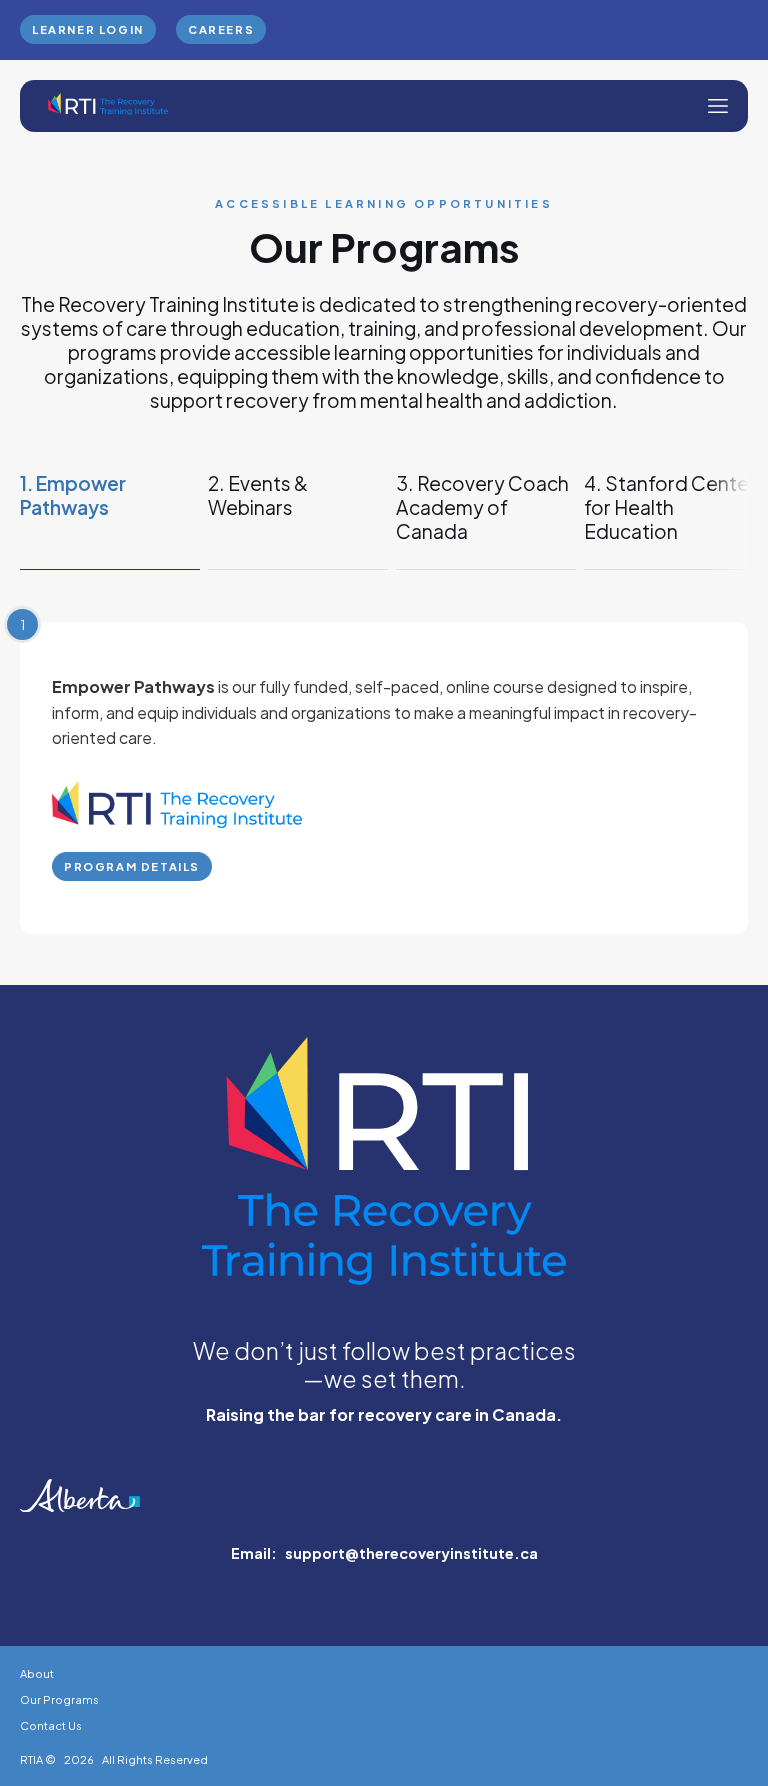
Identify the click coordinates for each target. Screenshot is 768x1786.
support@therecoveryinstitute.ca (411, 1553)
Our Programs (59, 1699)
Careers (221, 29)
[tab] (110, 520)
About (37, 1673)
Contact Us (51, 1725)
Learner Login (88, 29)
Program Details (132, 866)
